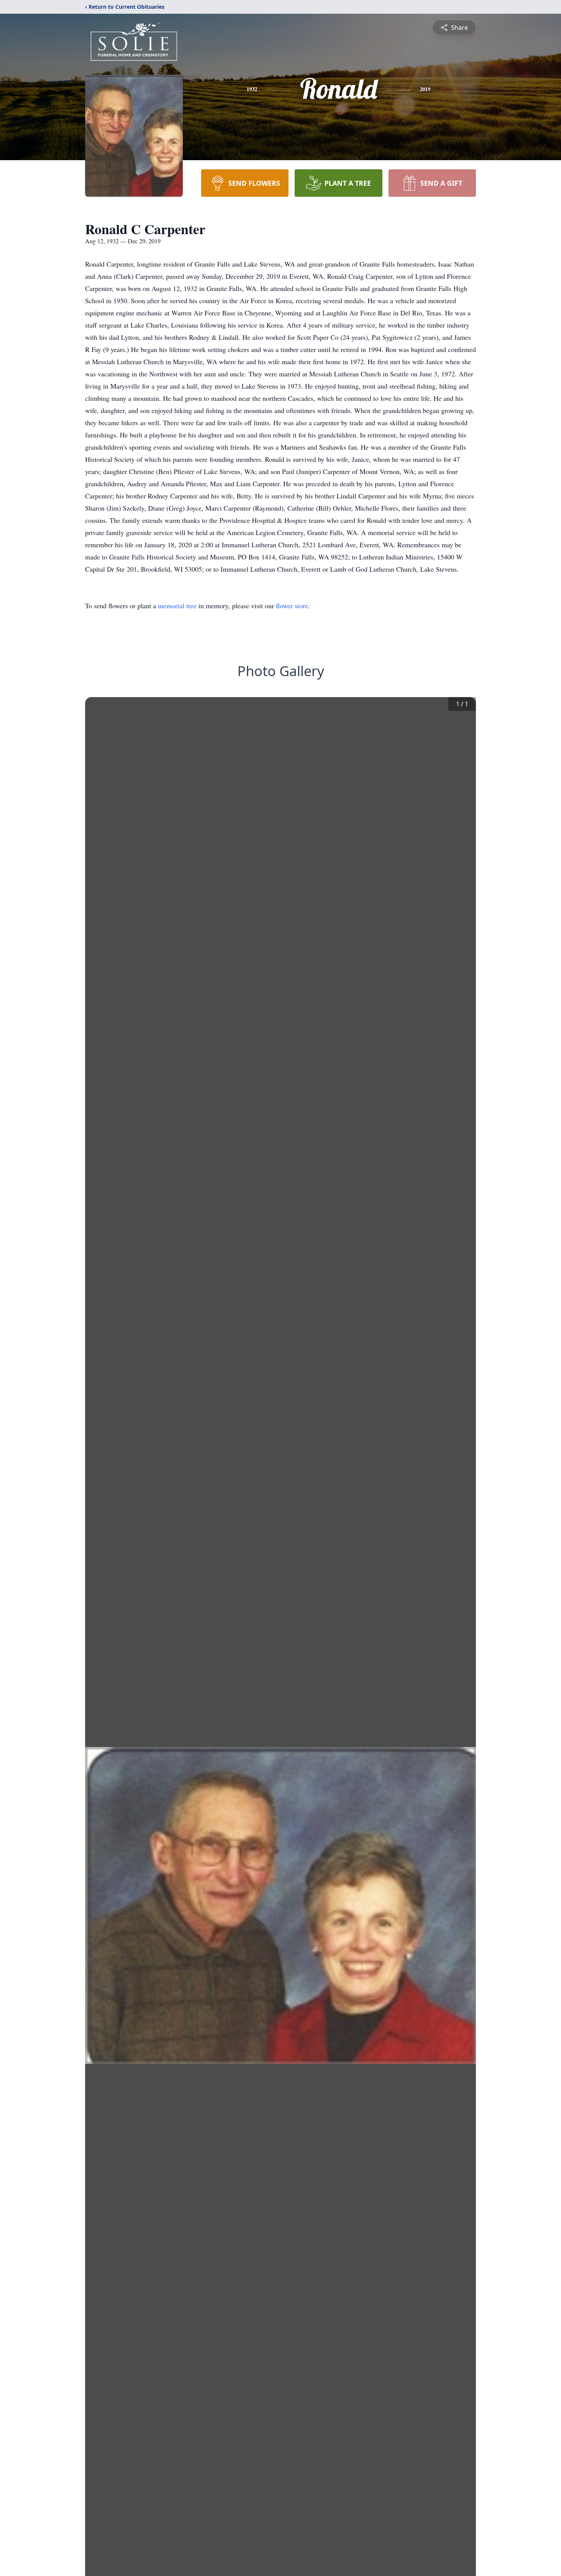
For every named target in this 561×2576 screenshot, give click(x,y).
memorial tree (177, 606)
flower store (292, 606)
